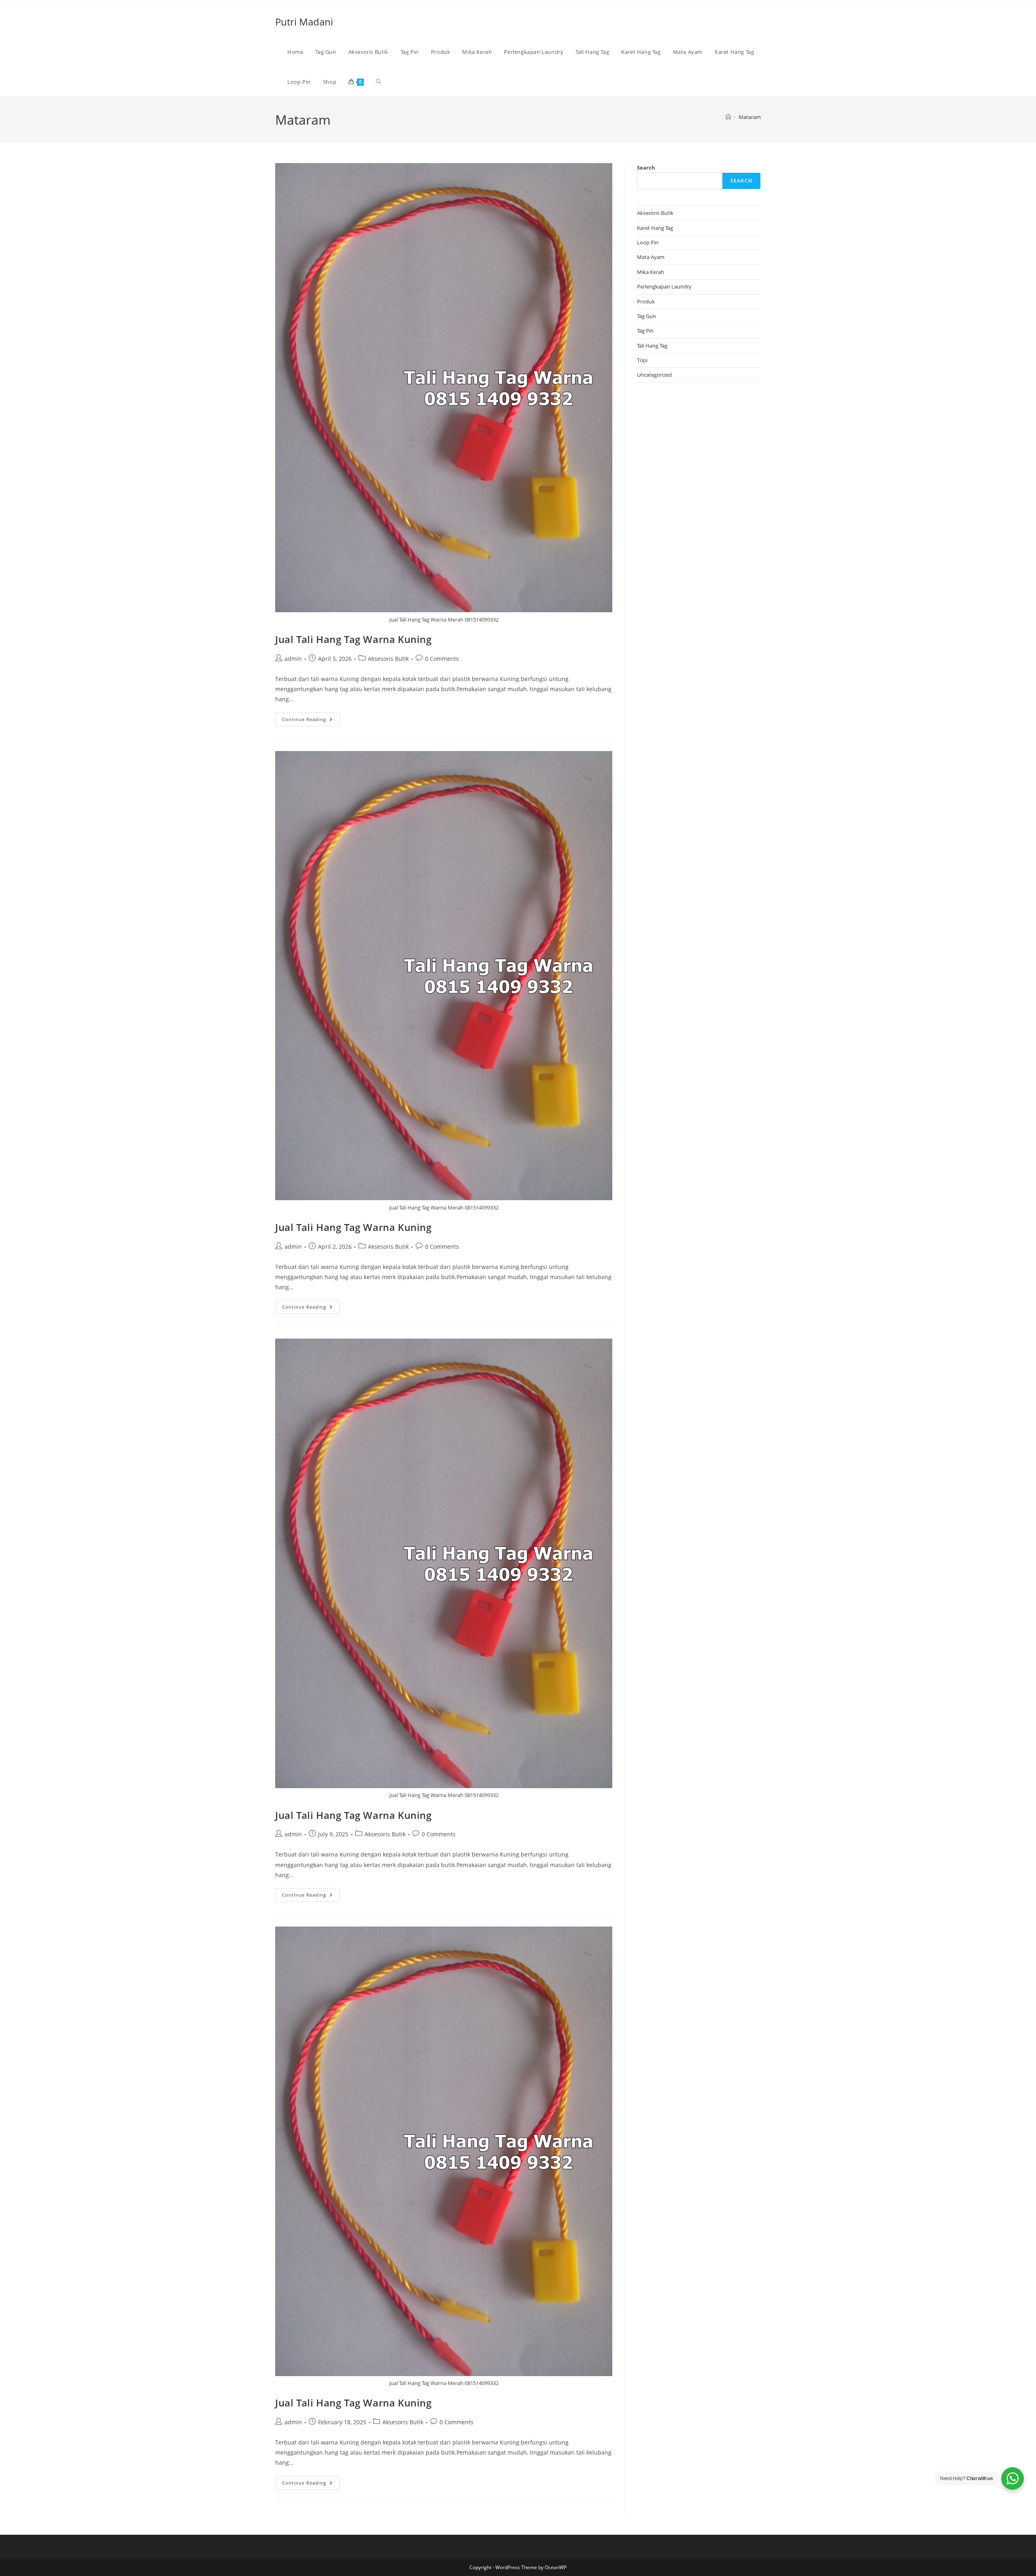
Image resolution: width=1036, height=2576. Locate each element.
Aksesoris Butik (388, 659)
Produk (646, 301)
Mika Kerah (651, 272)
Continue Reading (311, 721)
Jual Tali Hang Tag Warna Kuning (353, 639)
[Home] (728, 117)
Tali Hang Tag (652, 346)
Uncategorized (654, 375)
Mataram (750, 117)
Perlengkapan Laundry (664, 286)
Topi (642, 360)
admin (293, 659)
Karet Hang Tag (655, 228)
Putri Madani (304, 22)
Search (646, 168)
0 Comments (442, 659)
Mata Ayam (651, 257)
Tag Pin (645, 331)
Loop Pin (648, 242)
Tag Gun (646, 316)
